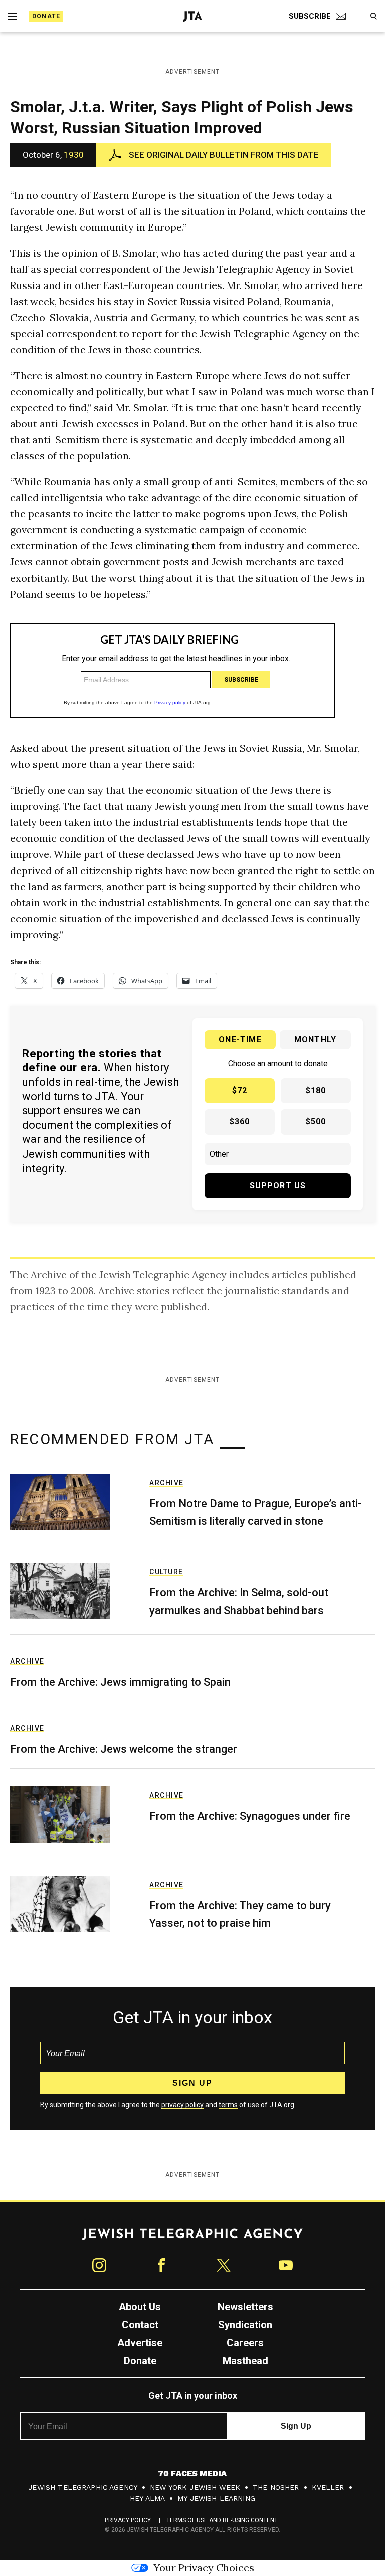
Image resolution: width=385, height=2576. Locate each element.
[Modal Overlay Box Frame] (192, 1288)
